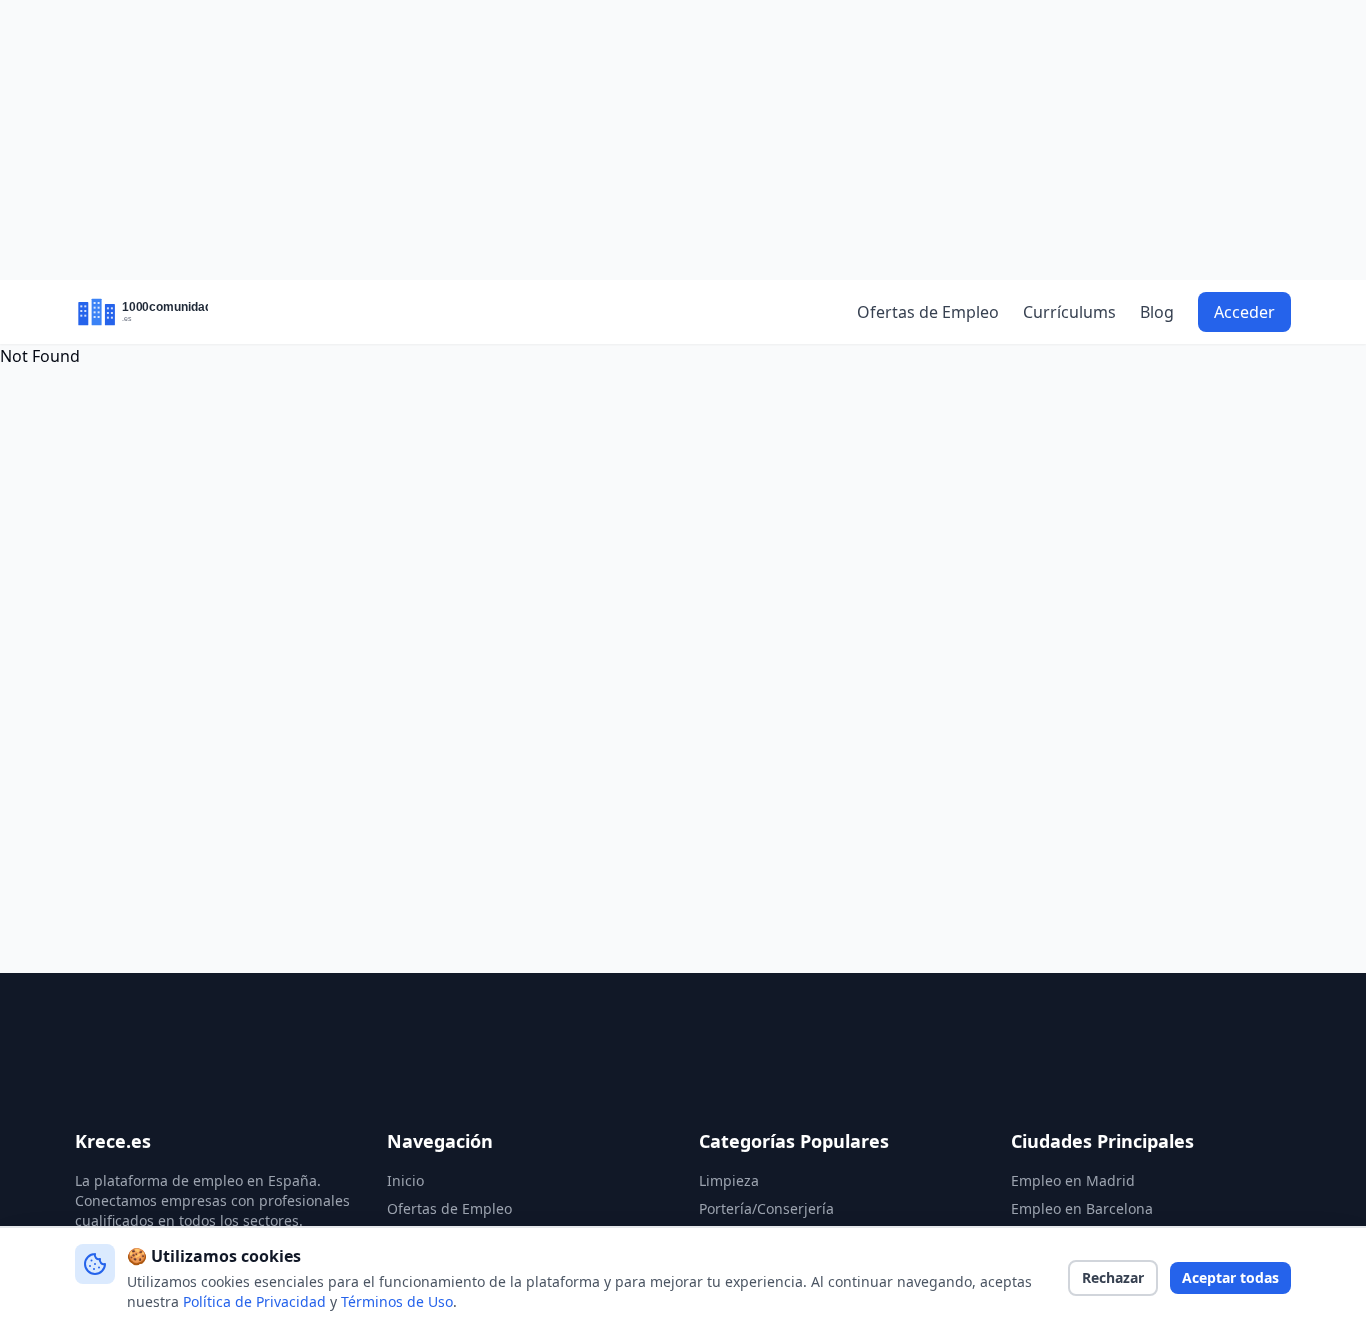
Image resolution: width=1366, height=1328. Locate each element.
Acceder (1244, 312)
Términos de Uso (397, 1301)
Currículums (1069, 312)
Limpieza (729, 1180)
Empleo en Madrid (1073, 1180)
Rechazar (1113, 1277)
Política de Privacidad (254, 1301)
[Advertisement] (683, 140)
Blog (1157, 312)
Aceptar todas (1230, 1277)
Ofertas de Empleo (928, 312)
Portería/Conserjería (766, 1208)
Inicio (405, 1180)
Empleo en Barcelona (1082, 1208)
